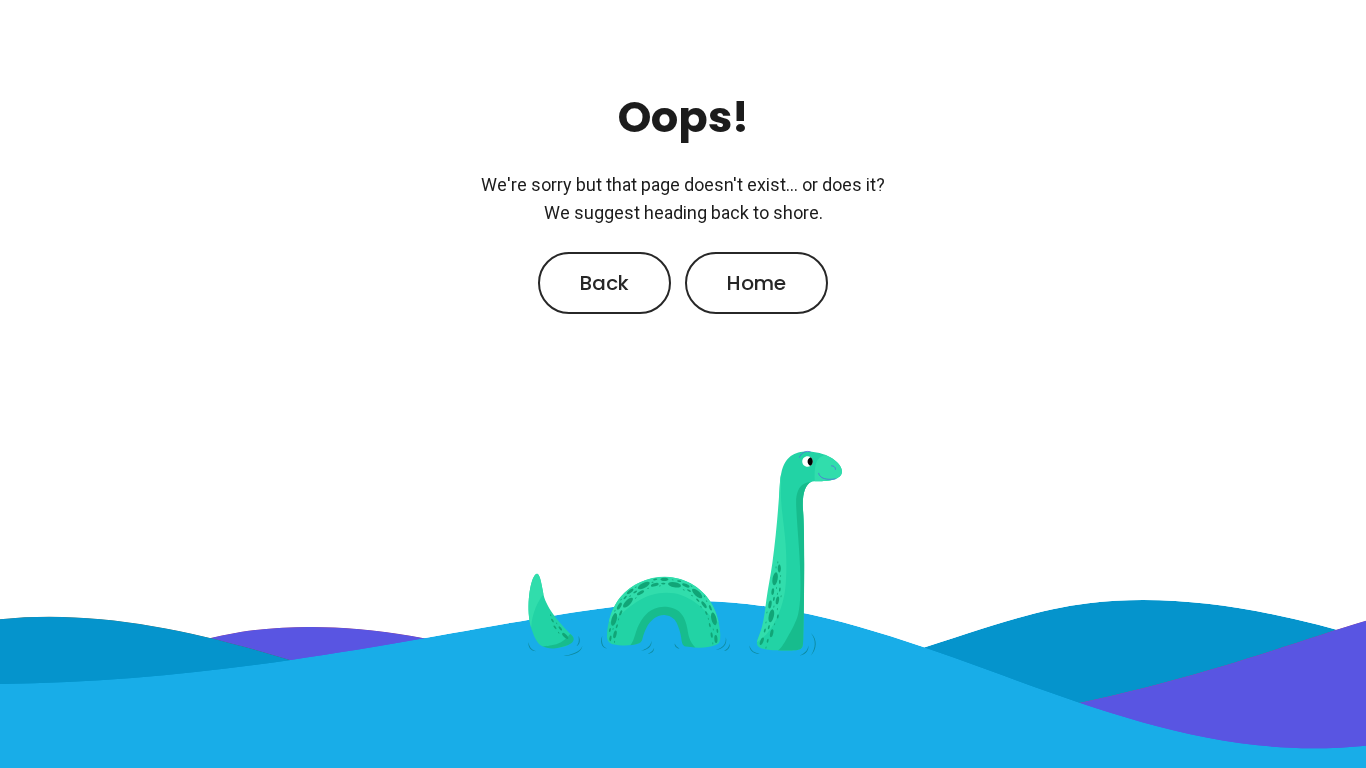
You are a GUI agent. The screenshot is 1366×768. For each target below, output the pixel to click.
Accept (883, 172)
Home (756, 283)
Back (604, 283)
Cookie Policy (507, 98)
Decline (1044, 172)
